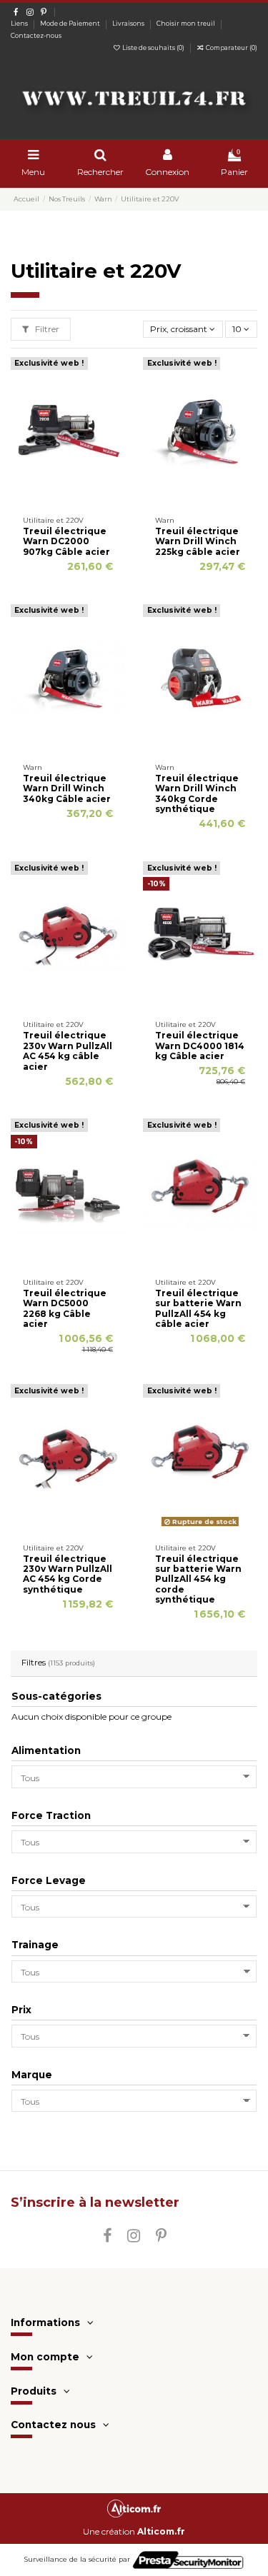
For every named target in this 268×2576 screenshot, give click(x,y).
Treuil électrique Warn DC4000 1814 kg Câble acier (200, 1046)
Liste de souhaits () (153, 48)
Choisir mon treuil (187, 24)
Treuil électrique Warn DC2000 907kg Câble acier (66, 541)
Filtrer (46, 329)
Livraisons (129, 24)
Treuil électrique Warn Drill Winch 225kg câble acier (198, 541)
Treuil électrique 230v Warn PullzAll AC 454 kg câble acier (68, 1051)
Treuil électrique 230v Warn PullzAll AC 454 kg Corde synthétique (68, 1574)
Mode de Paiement (71, 24)
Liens (20, 24)
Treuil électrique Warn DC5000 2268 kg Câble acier (65, 1308)
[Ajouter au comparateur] (68, 500)
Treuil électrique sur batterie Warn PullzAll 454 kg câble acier (198, 1308)
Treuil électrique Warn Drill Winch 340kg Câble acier (67, 788)
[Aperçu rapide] (85, 500)
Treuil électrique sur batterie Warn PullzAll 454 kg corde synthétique (198, 1579)
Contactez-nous (36, 36)
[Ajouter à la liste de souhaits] (51, 500)
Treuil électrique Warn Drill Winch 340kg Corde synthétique (197, 793)
